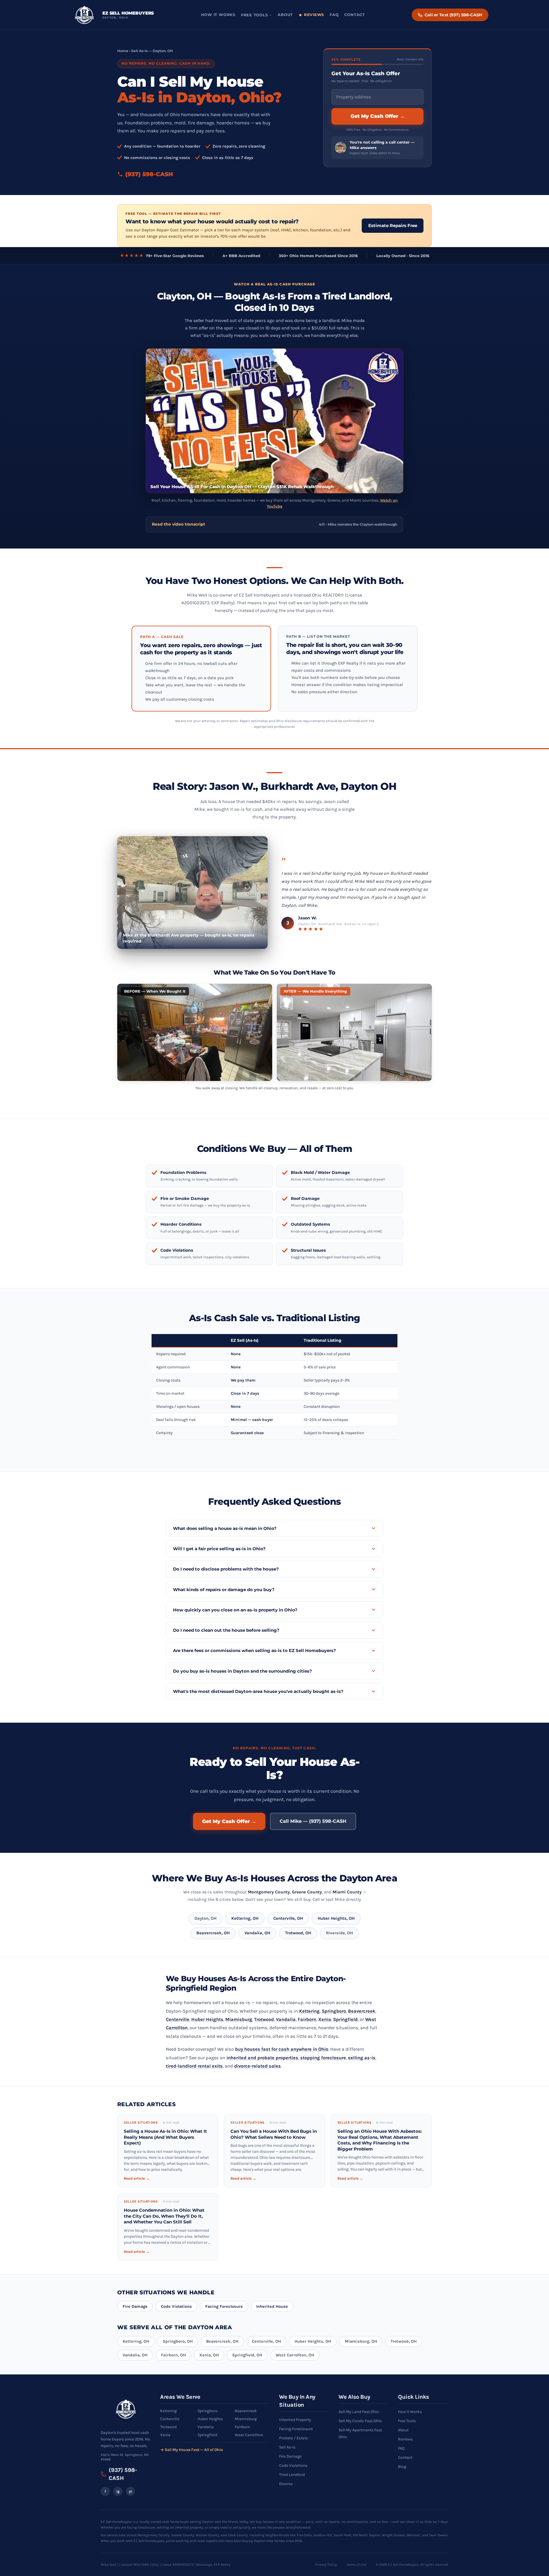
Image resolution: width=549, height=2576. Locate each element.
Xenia (325, 2019)
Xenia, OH (209, 2355)
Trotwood (264, 2019)
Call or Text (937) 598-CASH (453, 15)
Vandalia (286, 2019)
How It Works (218, 15)
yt (131, 2491)
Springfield (345, 2019)
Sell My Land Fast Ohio (359, 2412)
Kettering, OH (245, 1918)
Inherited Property (295, 2420)
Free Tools (254, 15)
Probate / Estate (294, 2438)
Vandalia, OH (257, 1933)
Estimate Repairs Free (393, 225)
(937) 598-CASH (149, 174)
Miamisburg (239, 2019)
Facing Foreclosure (224, 2306)
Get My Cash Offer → (378, 116)
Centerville (178, 2019)
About (285, 15)
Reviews (314, 15)
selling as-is (362, 2058)
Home (123, 51)
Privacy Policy (326, 2565)
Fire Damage (135, 2306)
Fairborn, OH (173, 2355)
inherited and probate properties (262, 2058)
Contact (354, 15)
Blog (402, 2467)
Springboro (334, 2011)
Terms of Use (356, 2565)
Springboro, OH (178, 2341)
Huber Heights (207, 2019)
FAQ (334, 15)
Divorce (286, 2484)
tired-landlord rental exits (194, 2066)
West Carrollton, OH (295, 2355)
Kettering (309, 2011)
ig (118, 2491)
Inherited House (272, 2306)
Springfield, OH (247, 2355)
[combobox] (377, 97)
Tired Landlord (292, 2475)
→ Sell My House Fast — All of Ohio (192, 2450)
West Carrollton (249, 2435)
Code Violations (176, 2306)
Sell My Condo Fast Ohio (360, 2421)
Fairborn (307, 2019)
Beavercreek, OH (213, 1933)
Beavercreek (362, 2011)
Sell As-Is (287, 2447)
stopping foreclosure (323, 2058)
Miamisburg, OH (361, 2341)
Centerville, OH (288, 1918)
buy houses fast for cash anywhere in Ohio (282, 2049)
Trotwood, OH (298, 1933)
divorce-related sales (257, 2066)
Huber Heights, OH (336, 1918)
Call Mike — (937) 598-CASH (313, 1821)
